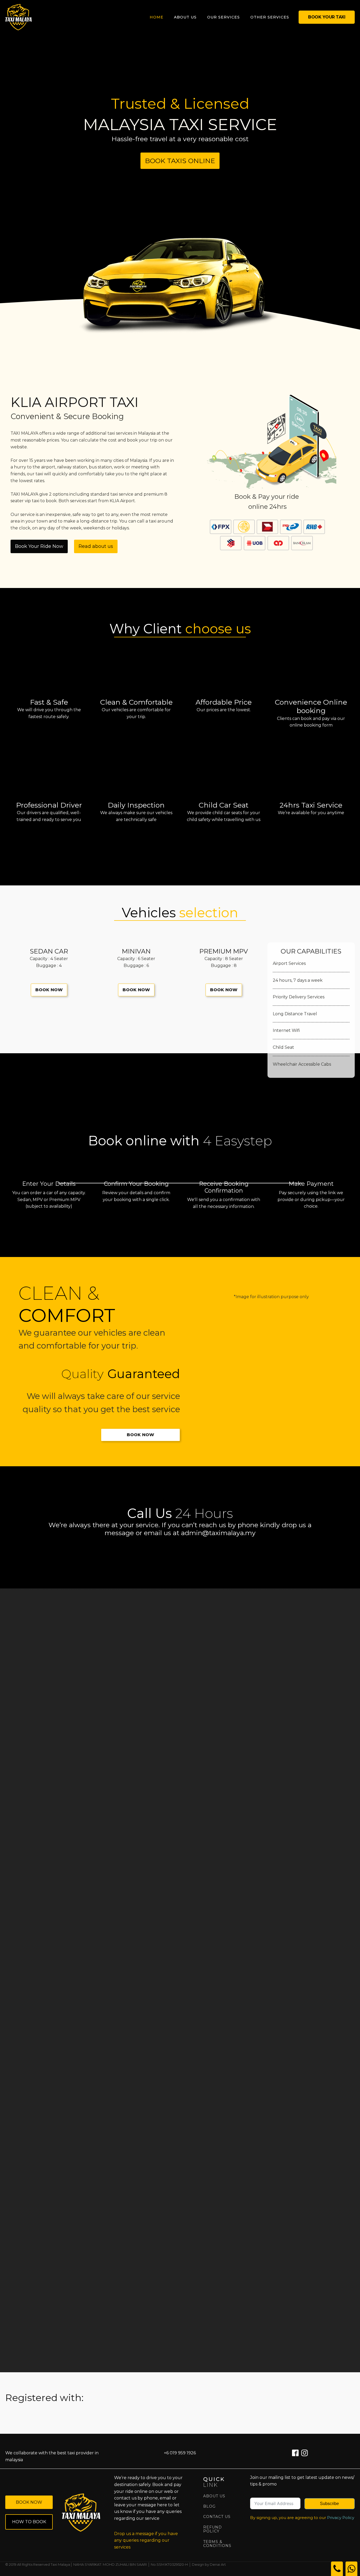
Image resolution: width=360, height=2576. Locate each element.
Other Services (270, 17)
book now (29, 2502)
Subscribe (329, 2504)
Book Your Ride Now (39, 546)
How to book (29, 2522)
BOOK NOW (49, 990)
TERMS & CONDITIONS (217, 2544)
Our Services (223, 17)
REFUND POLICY (213, 2529)
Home (157, 17)
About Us (185, 17)
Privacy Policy (341, 2518)
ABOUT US (214, 2496)
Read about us (96, 546)
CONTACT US (217, 2517)
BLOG (209, 2506)
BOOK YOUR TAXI (327, 17)
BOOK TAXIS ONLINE (180, 161)
